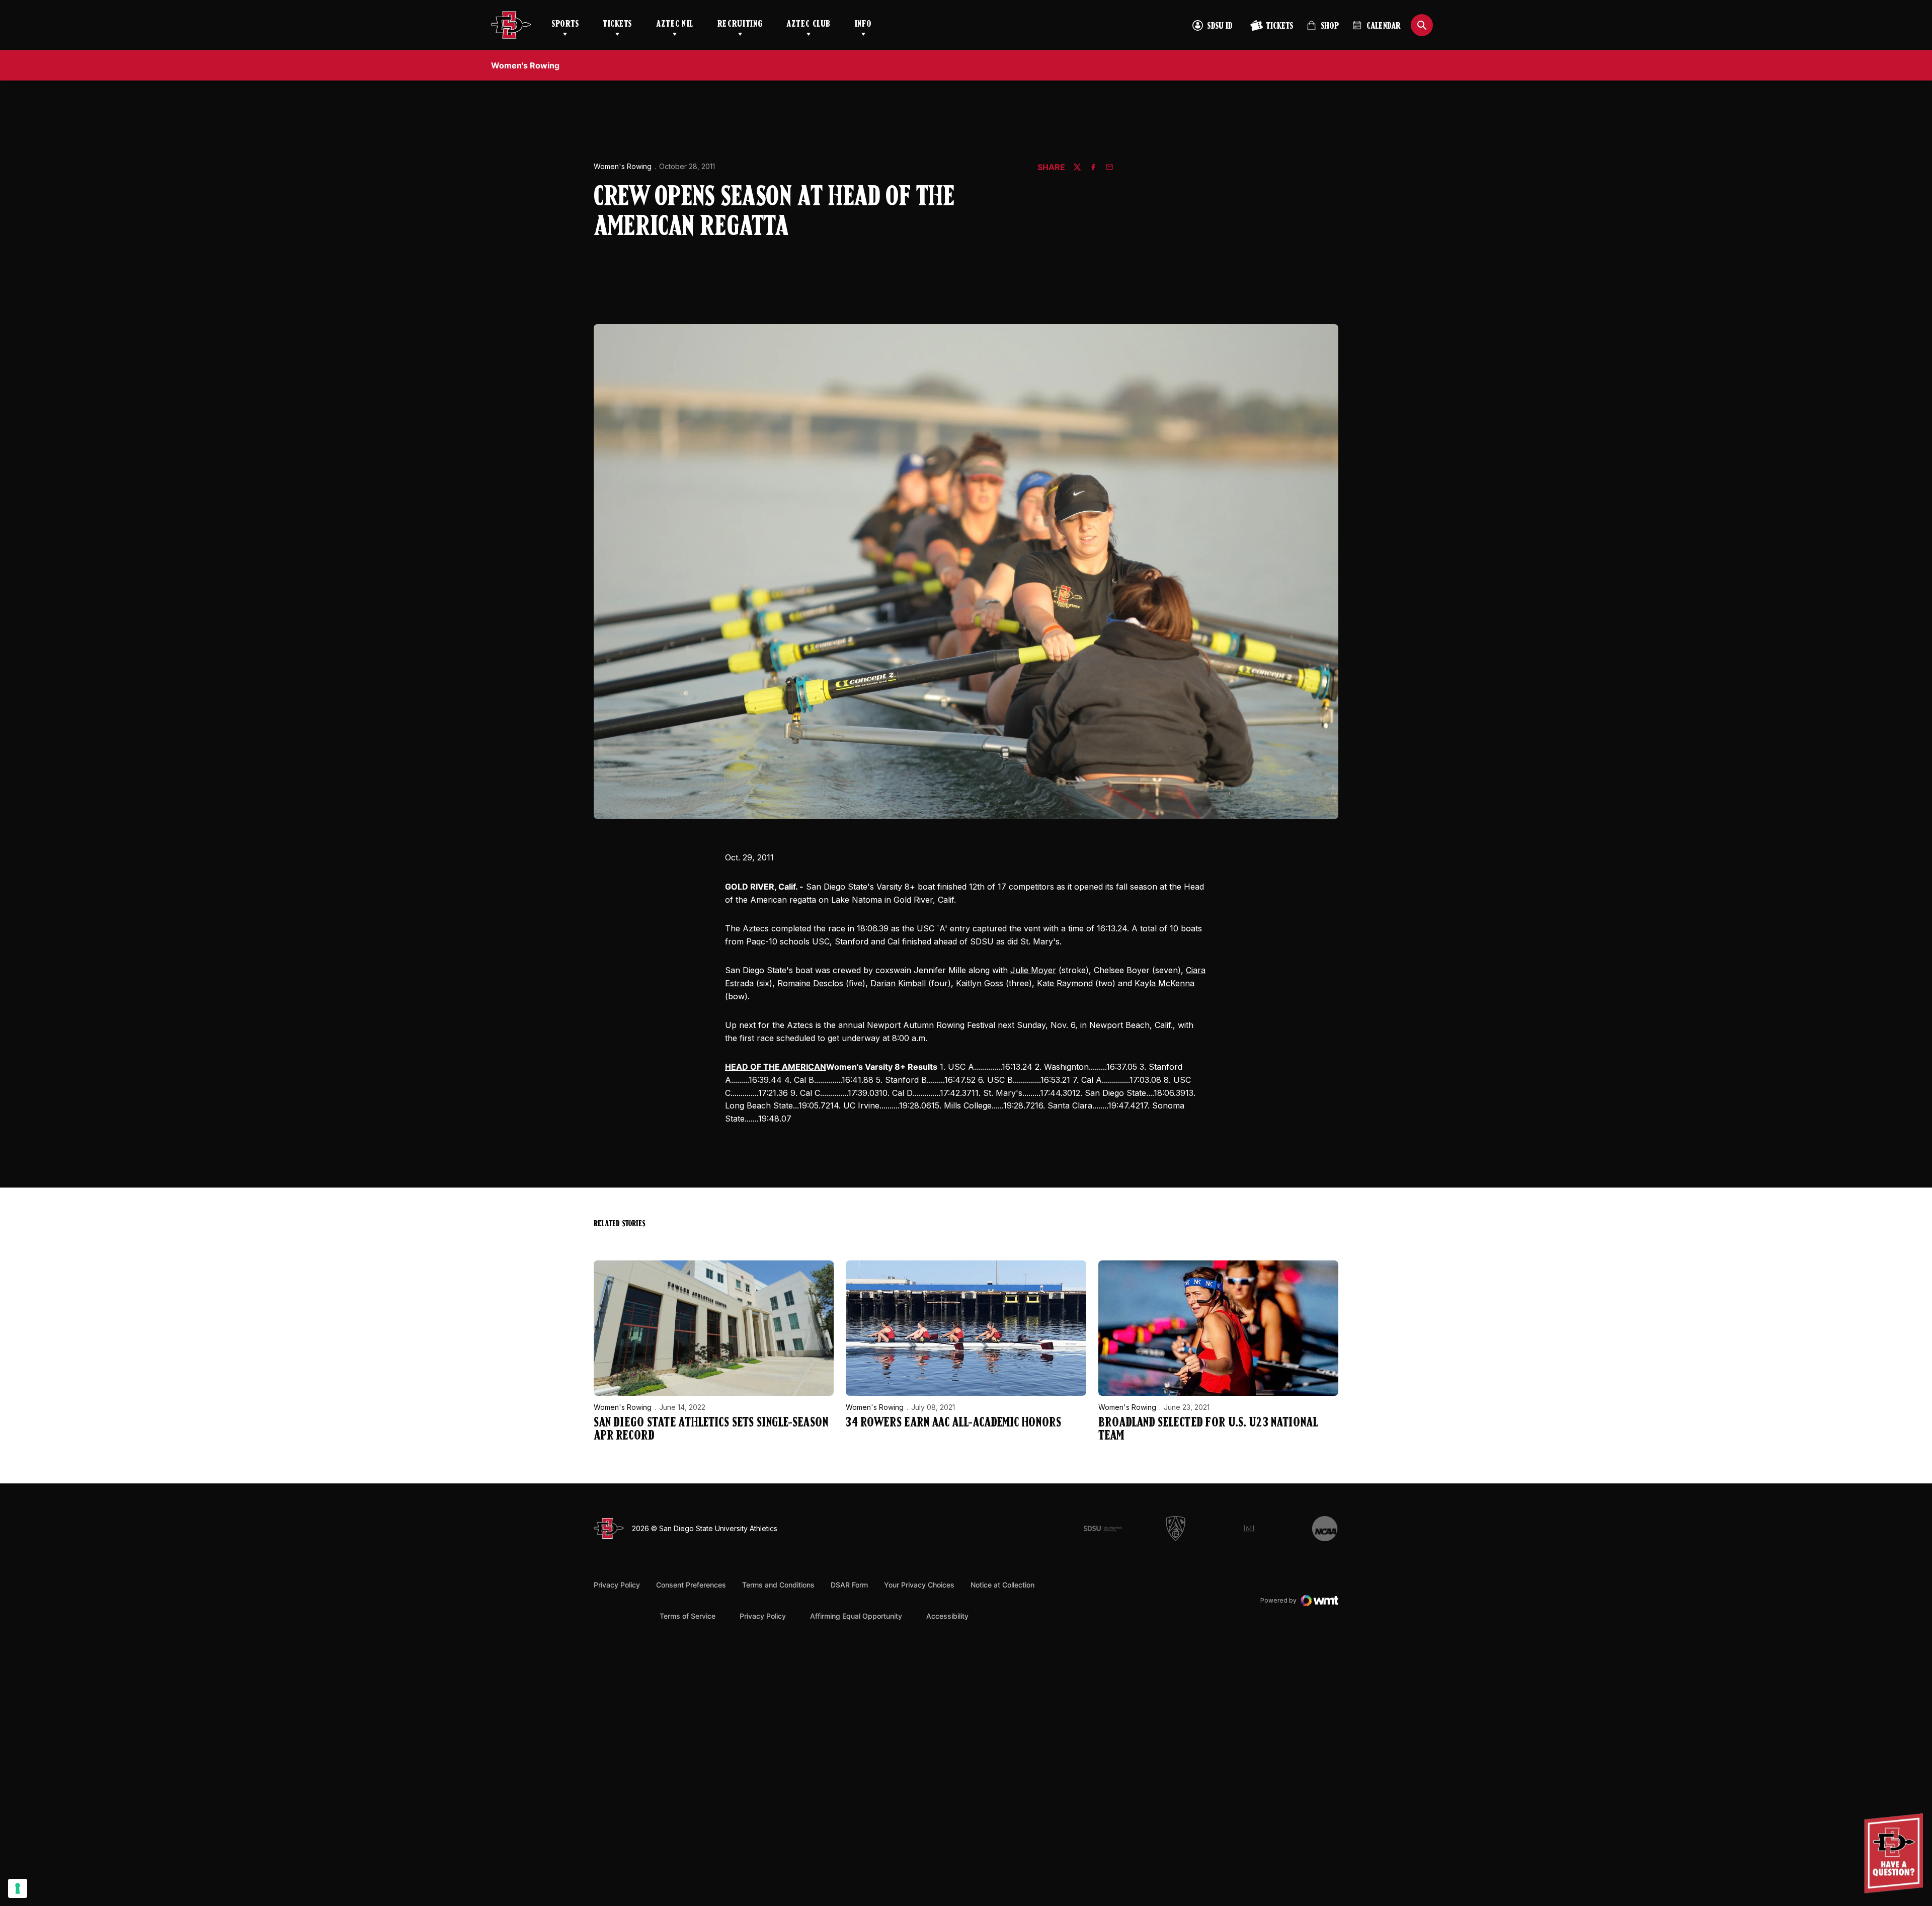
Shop (1323, 30)
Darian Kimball (898, 983)
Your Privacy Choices (919, 1585)
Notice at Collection (1002, 1585)
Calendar (1384, 27)
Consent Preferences (691, 1585)
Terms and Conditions (778, 1585)
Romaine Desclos (810, 983)
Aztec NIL (675, 25)
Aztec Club (808, 25)
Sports (565, 25)
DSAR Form (849, 1585)
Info (863, 25)
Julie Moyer (1033, 970)
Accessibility (947, 1616)
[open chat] (1896, 1853)
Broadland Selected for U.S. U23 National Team (1208, 1430)
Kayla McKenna (1164, 983)
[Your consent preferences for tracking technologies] (18, 1888)
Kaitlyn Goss (980, 983)
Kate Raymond (1065, 983)
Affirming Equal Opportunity (856, 1616)
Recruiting (740, 25)
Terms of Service (688, 1616)
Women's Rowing (623, 166)
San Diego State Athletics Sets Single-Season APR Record (711, 1430)
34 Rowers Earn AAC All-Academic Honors (953, 1423)
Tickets (617, 25)
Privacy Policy (617, 1585)
